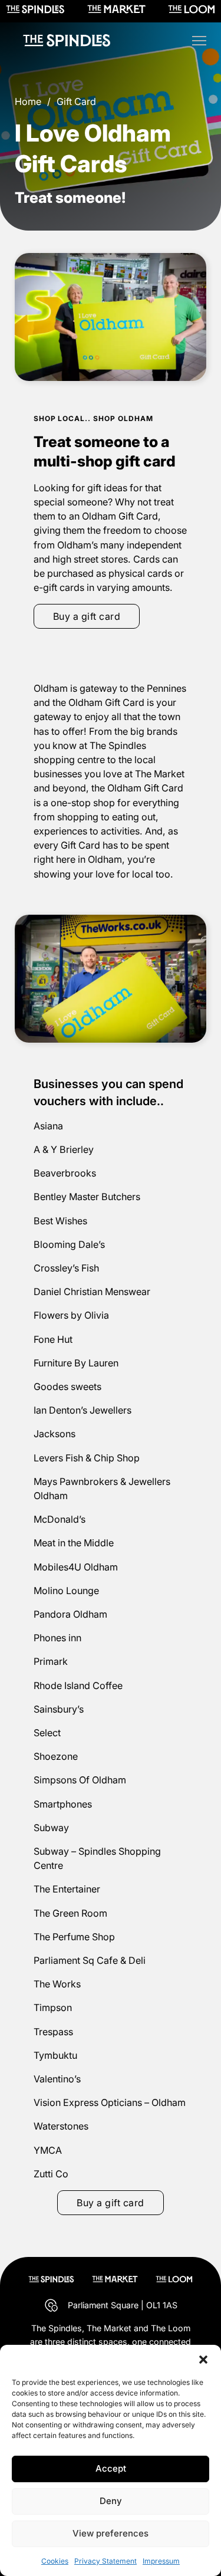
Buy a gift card (87, 616)
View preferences (111, 2533)
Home (28, 101)
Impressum (161, 2561)
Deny (111, 2501)
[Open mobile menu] (199, 41)
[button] (203, 2360)
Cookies (55, 2561)
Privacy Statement (105, 2561)
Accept (111, 2468)
